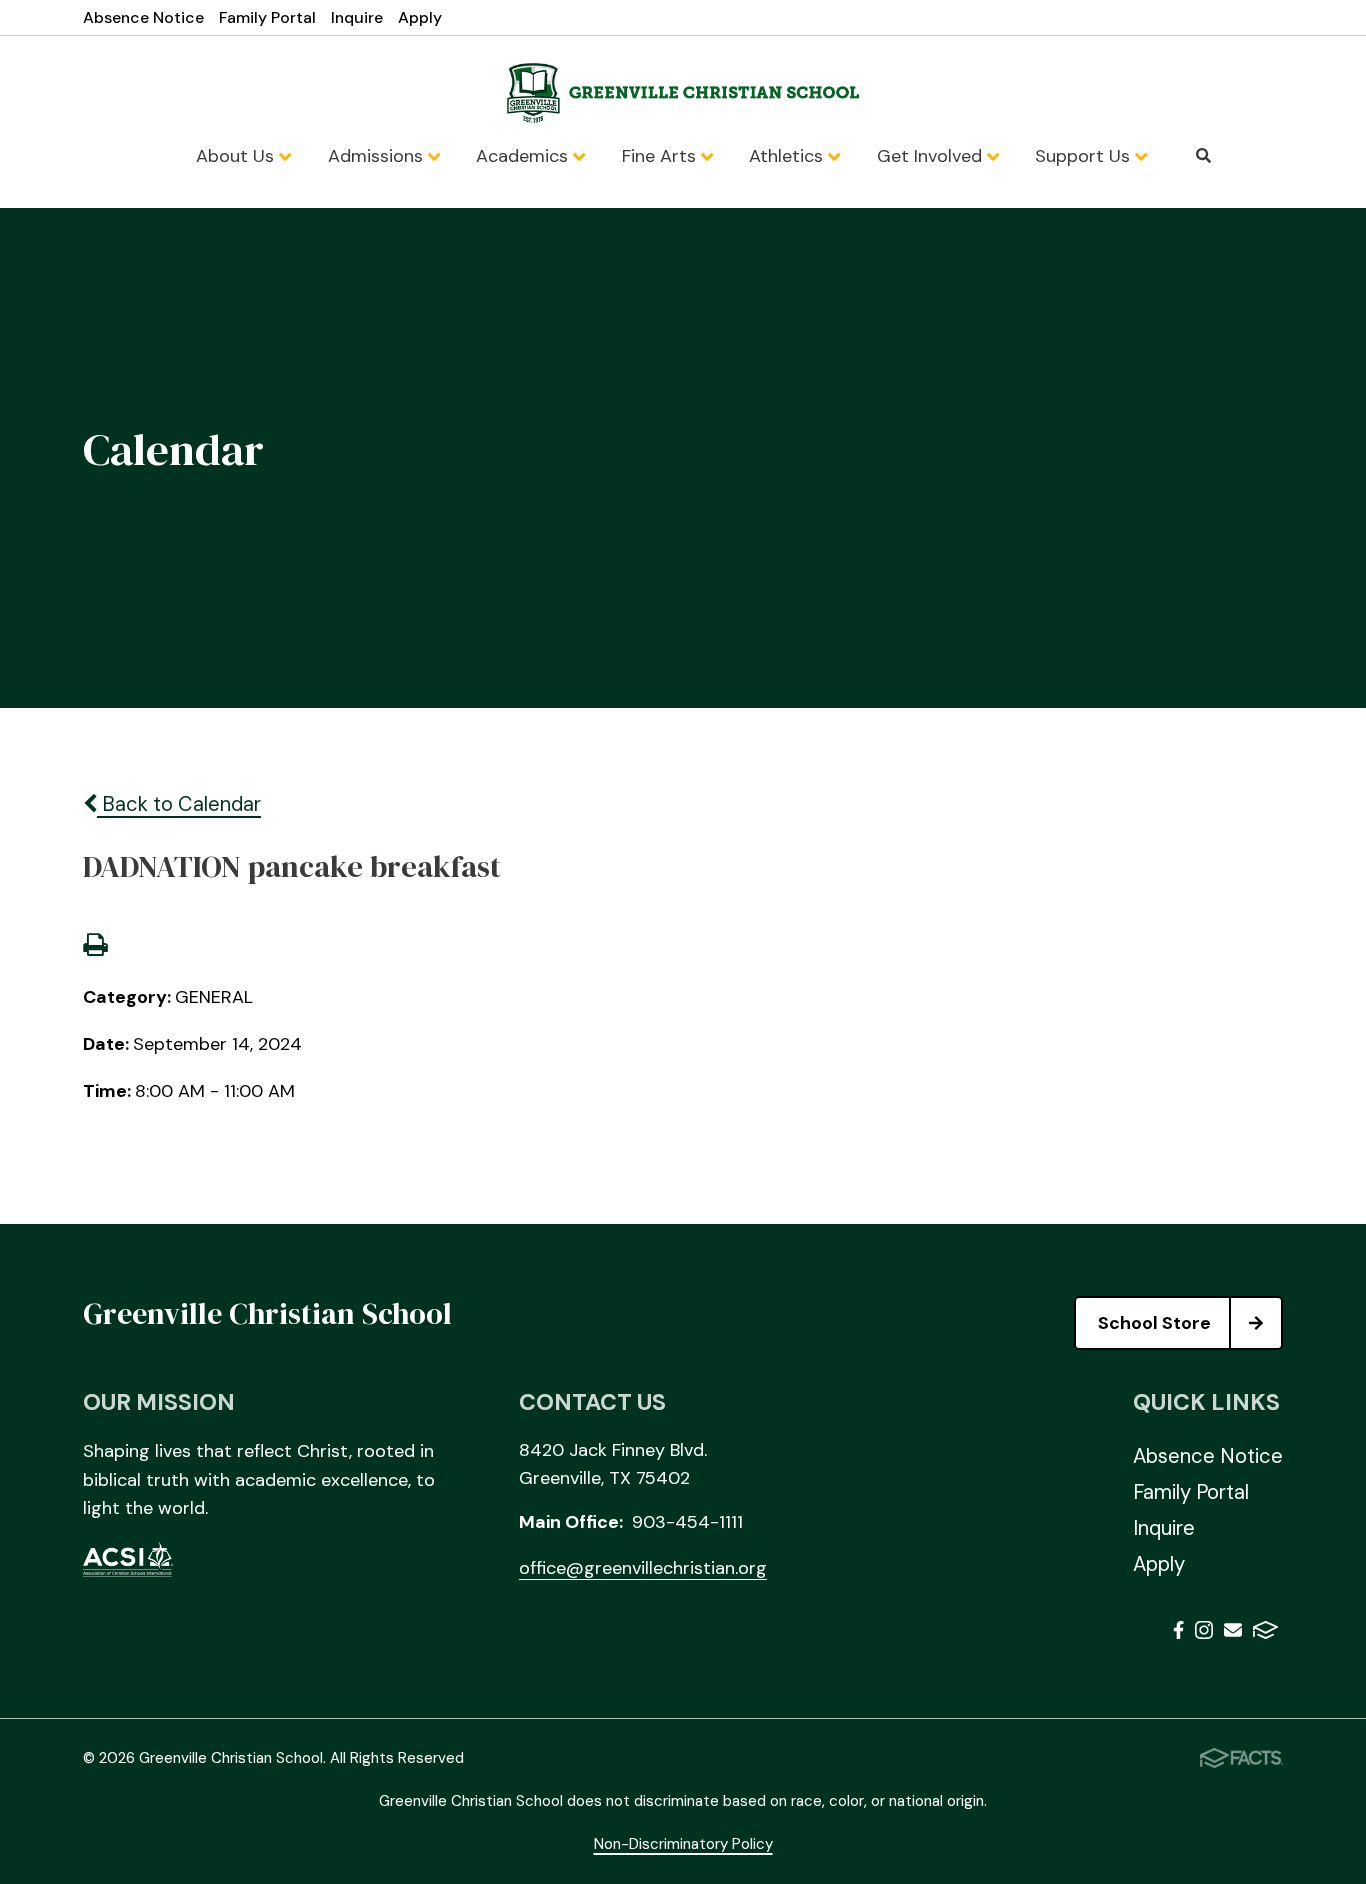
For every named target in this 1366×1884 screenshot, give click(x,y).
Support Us (1085, 156)
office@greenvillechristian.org (643, 1568)
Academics (524, 156)
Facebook (1178, 1633)
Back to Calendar (179, 804)
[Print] (95, 947)
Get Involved (932, 156)
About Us (237, 156)
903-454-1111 (687, 1522)
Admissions (378, 156)
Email (1233, 1633)
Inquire (357, 17)
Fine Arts (661, 156)
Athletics (788, 156)
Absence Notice (143, 17)
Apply (420, 17)
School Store (1154, 1323)
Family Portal (267, 17)
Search (1204, 156)
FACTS (1265, 1633)
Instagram (1204, 1633)
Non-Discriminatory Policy (683, 1844)
